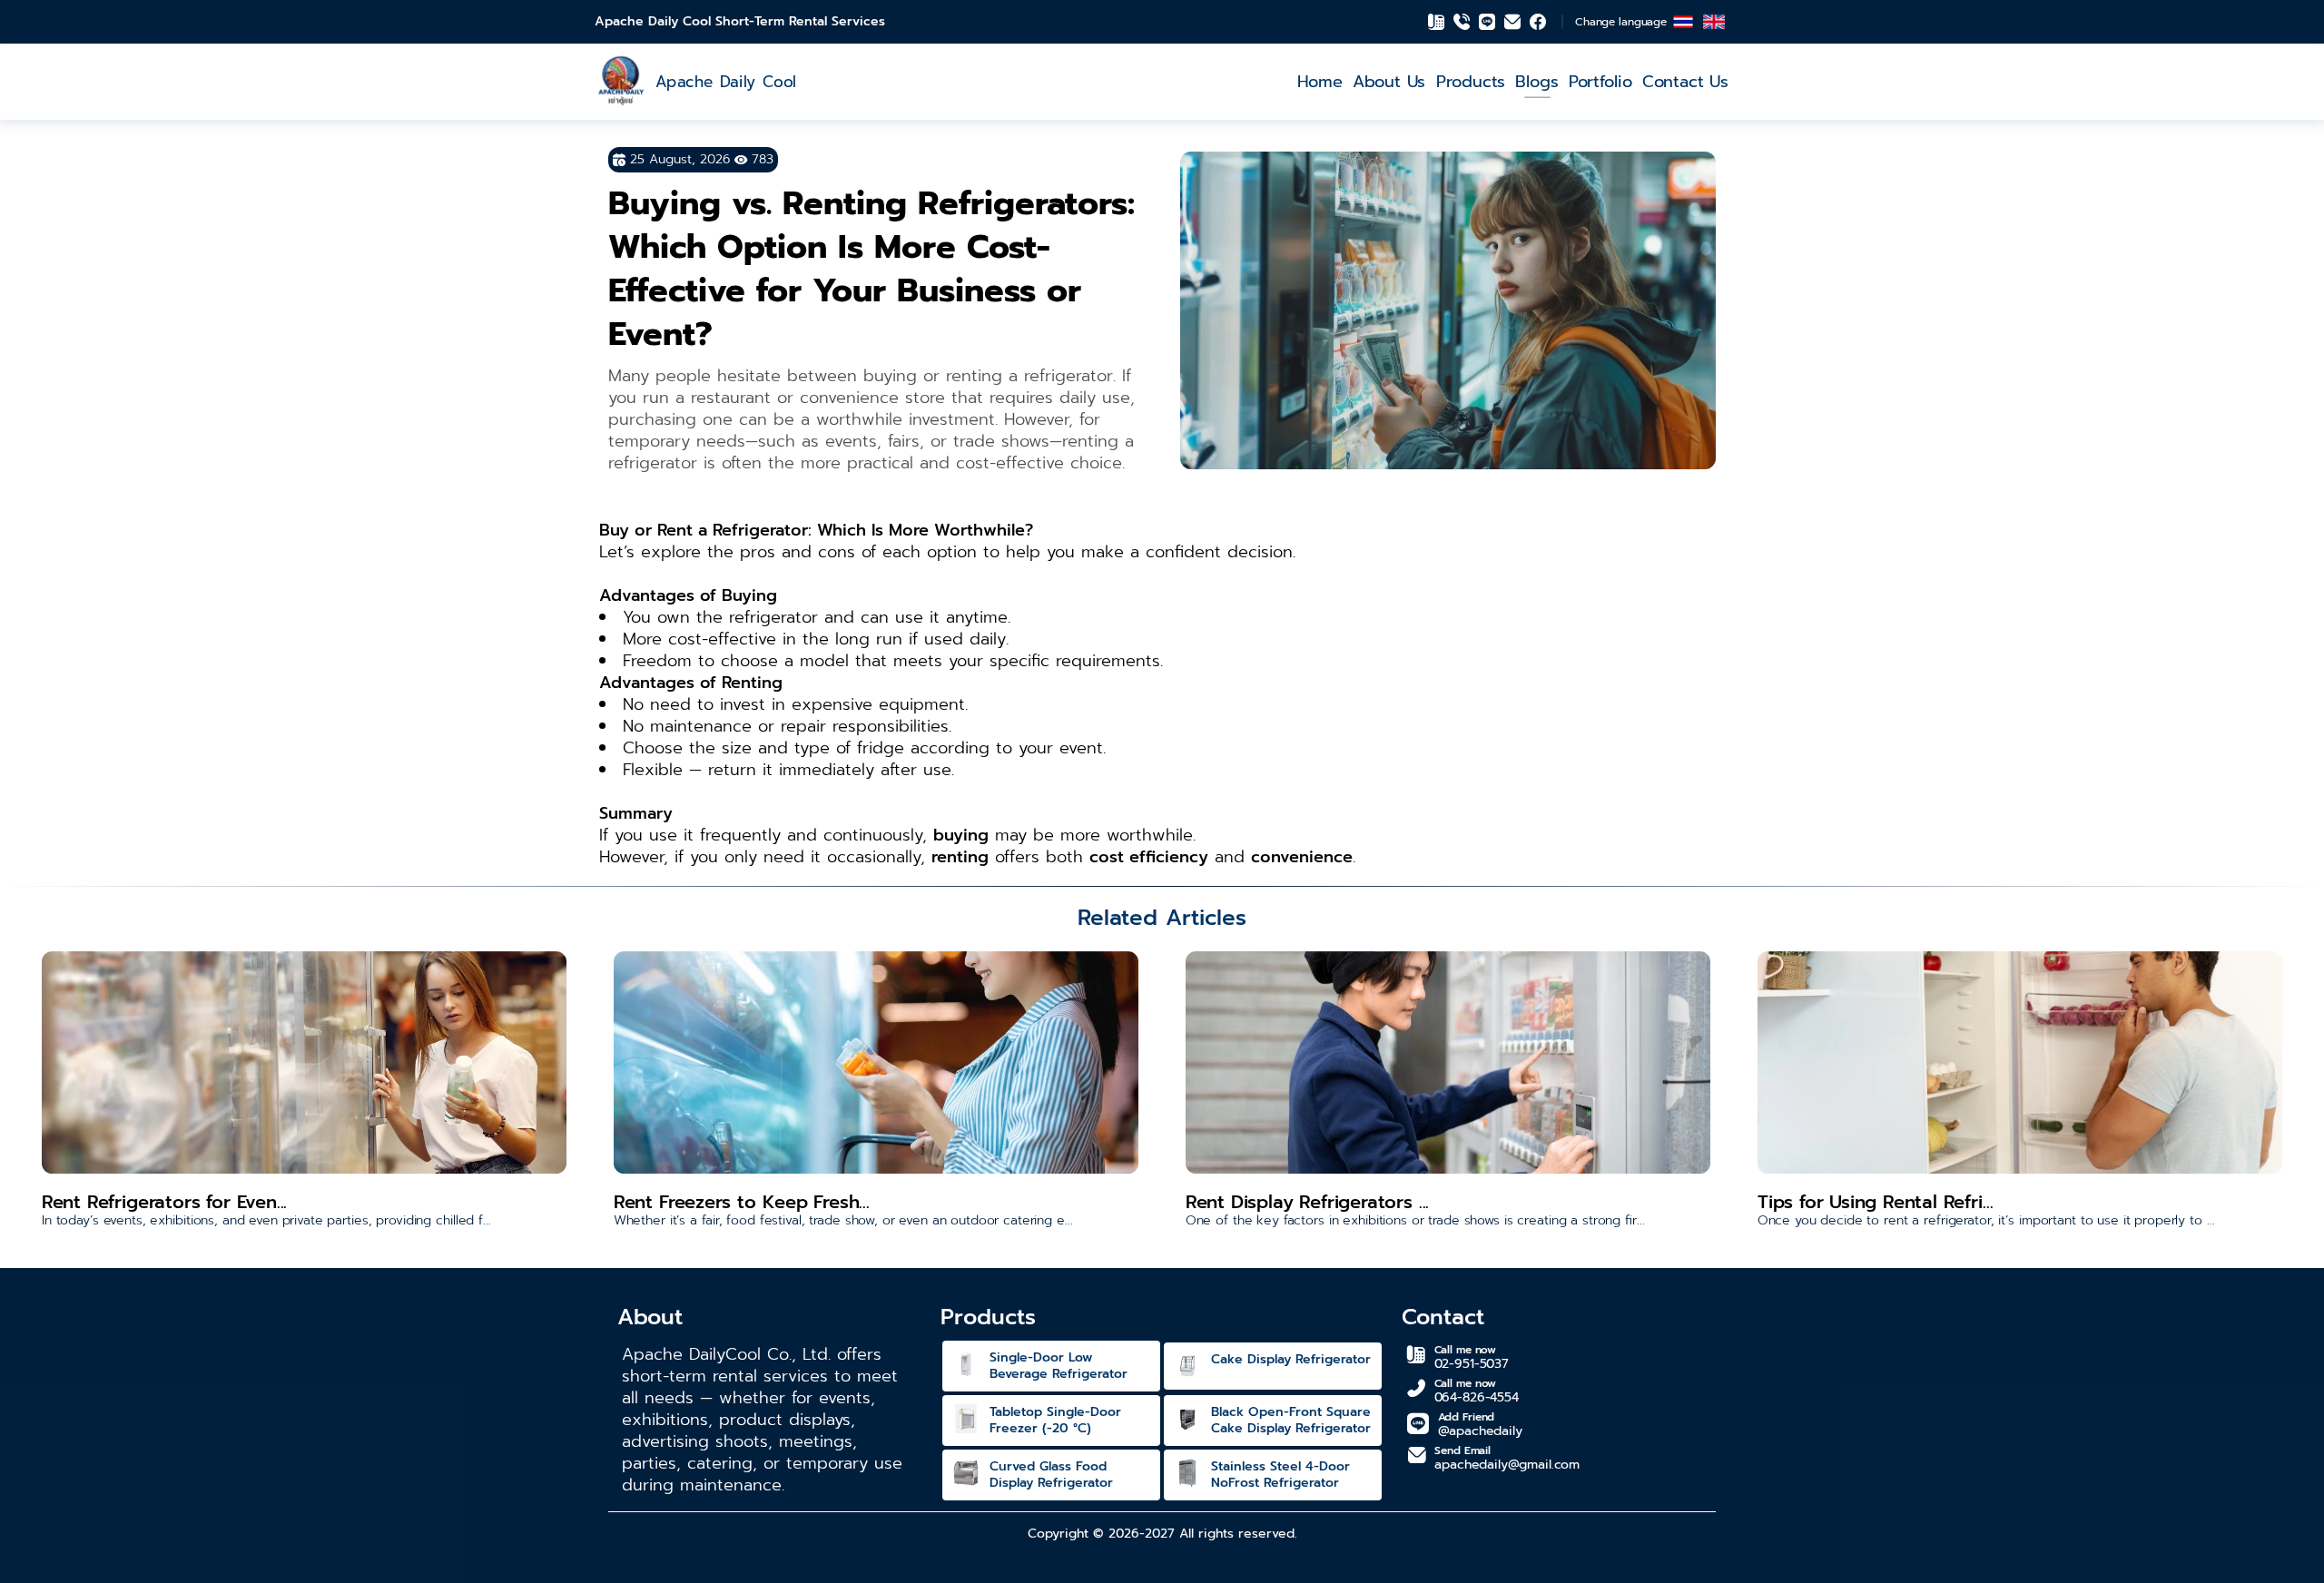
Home (1319, 81)
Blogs (1536, 81)
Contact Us (1685, 81)
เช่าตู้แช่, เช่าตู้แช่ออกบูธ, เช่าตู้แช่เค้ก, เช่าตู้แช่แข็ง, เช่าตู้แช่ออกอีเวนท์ (19, 19)
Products (1471, 81)
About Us (1389, 81)
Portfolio (1600, 81)
